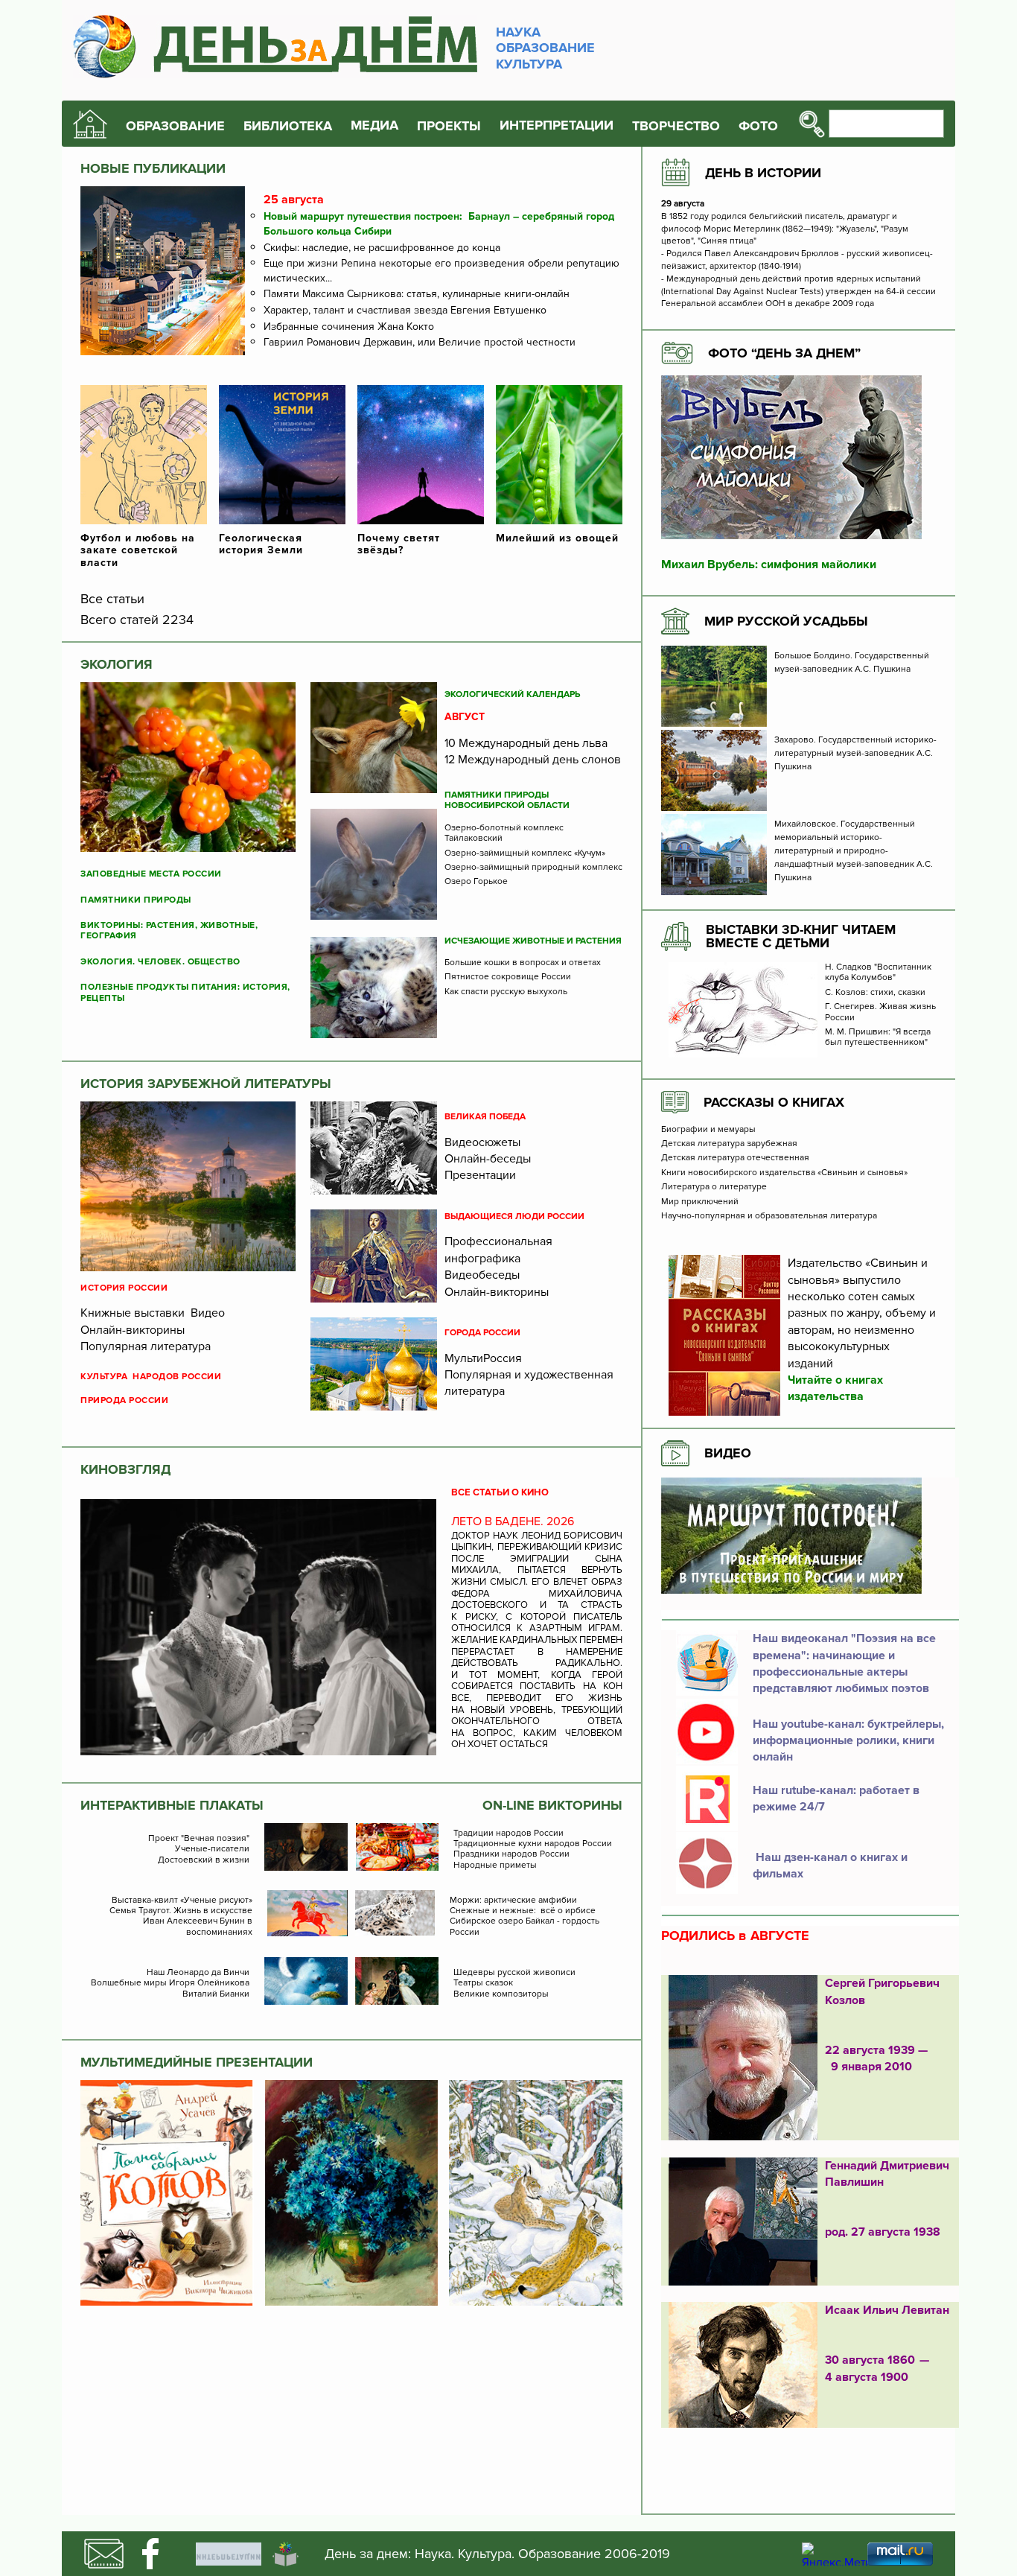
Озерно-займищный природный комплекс (533, 868)
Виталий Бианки (216, 1994)
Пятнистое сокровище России (508, 977)
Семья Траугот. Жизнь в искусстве (181, 1911)
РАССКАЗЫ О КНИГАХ (774, 1102)
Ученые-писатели (212, 1849)
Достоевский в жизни (204, 1860)
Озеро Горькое (476, 882)
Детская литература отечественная (735, 1158)
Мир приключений (700, 1202)
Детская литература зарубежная (729, 1144)
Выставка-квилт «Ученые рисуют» (182, 1901)
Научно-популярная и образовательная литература (769, 1216)
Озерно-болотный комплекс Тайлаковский (504, 833)
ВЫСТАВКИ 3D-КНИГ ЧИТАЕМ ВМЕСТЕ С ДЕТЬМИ (801, 936)
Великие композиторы (501, 1994)
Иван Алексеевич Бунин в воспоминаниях (198, 1927)
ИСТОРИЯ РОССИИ (124, 1288)
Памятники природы (136, 900)
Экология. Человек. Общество (160, 962)
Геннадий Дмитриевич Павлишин (887, 2174)
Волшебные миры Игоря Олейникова (170, 1983)
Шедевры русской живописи (514, 1973)
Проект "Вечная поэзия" (199, 1839)
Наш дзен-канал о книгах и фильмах (830, 1866)
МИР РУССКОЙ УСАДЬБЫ (786, 621)
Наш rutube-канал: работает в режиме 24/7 (836, 1799)
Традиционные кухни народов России (533, 1844)
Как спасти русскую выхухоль (506, 992)
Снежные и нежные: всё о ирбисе (523, 1911)
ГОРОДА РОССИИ (482, 1333)
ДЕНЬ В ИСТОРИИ (763, 173)
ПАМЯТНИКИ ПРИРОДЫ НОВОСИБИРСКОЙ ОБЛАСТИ (507, 801)
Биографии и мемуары (708, 1130)
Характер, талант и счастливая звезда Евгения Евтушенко (405, 310)
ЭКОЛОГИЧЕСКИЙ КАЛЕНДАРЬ (512, 695)
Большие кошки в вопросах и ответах (523, 963)
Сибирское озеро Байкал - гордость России (525, 1927)
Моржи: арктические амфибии (513, 1901)
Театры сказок (483, 1983)
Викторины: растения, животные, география (169, 931)
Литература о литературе (714, 1187)
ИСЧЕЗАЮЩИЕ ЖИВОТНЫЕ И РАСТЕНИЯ (533, 941)
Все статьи (112, 599)
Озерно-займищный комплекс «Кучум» (525, 853)
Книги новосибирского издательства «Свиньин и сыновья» (784, 1173)
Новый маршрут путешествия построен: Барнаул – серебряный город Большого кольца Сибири (439, 224)
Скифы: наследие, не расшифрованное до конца (382, 248)
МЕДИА (374, 125)
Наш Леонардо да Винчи (198, 1973)
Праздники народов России (511, 1854)
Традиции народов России (508, 1834)
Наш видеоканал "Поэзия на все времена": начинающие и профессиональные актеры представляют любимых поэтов (844, 1663)
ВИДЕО (728, 1453)
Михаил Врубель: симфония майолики (769, 565)
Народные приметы (495, 1866)
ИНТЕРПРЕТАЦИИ (557, 125)
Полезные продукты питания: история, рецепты (185, 993)
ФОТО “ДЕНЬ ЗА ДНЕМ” (784, 353)
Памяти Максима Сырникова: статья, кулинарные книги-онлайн (417, 294)
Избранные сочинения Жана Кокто (349, 327)
